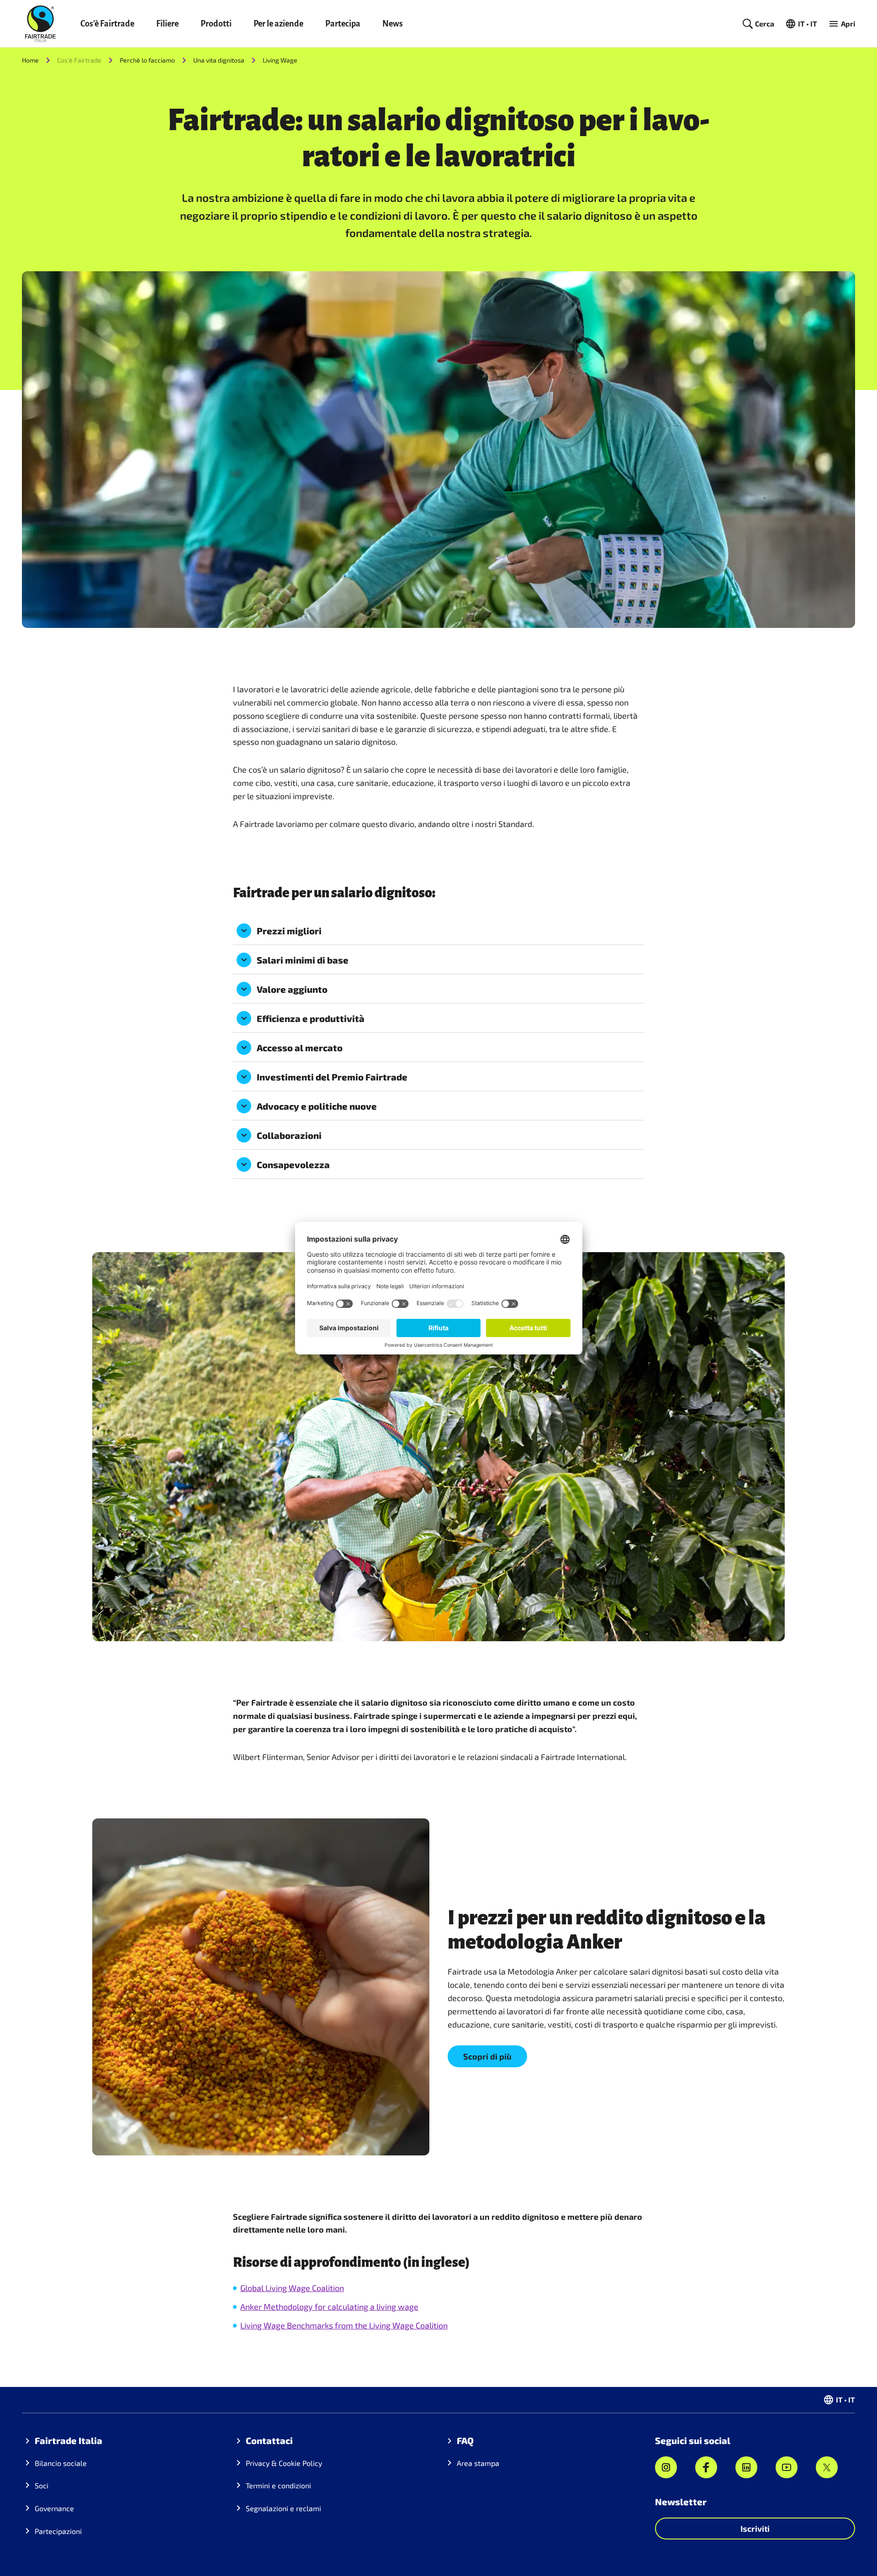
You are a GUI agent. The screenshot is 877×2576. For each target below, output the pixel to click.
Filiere (167, 24)
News (393, 24)
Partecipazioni (58, 2531)
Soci (42, 2485)
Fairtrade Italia (69, 2440)
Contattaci (269, 2440)
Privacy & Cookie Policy (284, 2463)
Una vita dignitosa (219, 60)
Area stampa (478, 2463)
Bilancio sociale (61, 2463)
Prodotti (216, 24)
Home (30, 60)
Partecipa (343, 24)
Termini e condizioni (278, 2485)
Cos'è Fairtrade (107, 24)
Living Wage (280, 60)
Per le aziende (278, 24)
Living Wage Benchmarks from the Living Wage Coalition (344, 2325)
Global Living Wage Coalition (292, 2288)
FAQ (465, 2440)
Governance (54, 2508)
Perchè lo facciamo (147, 60)
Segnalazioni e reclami (283, 2508)
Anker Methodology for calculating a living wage (329, 2307)
